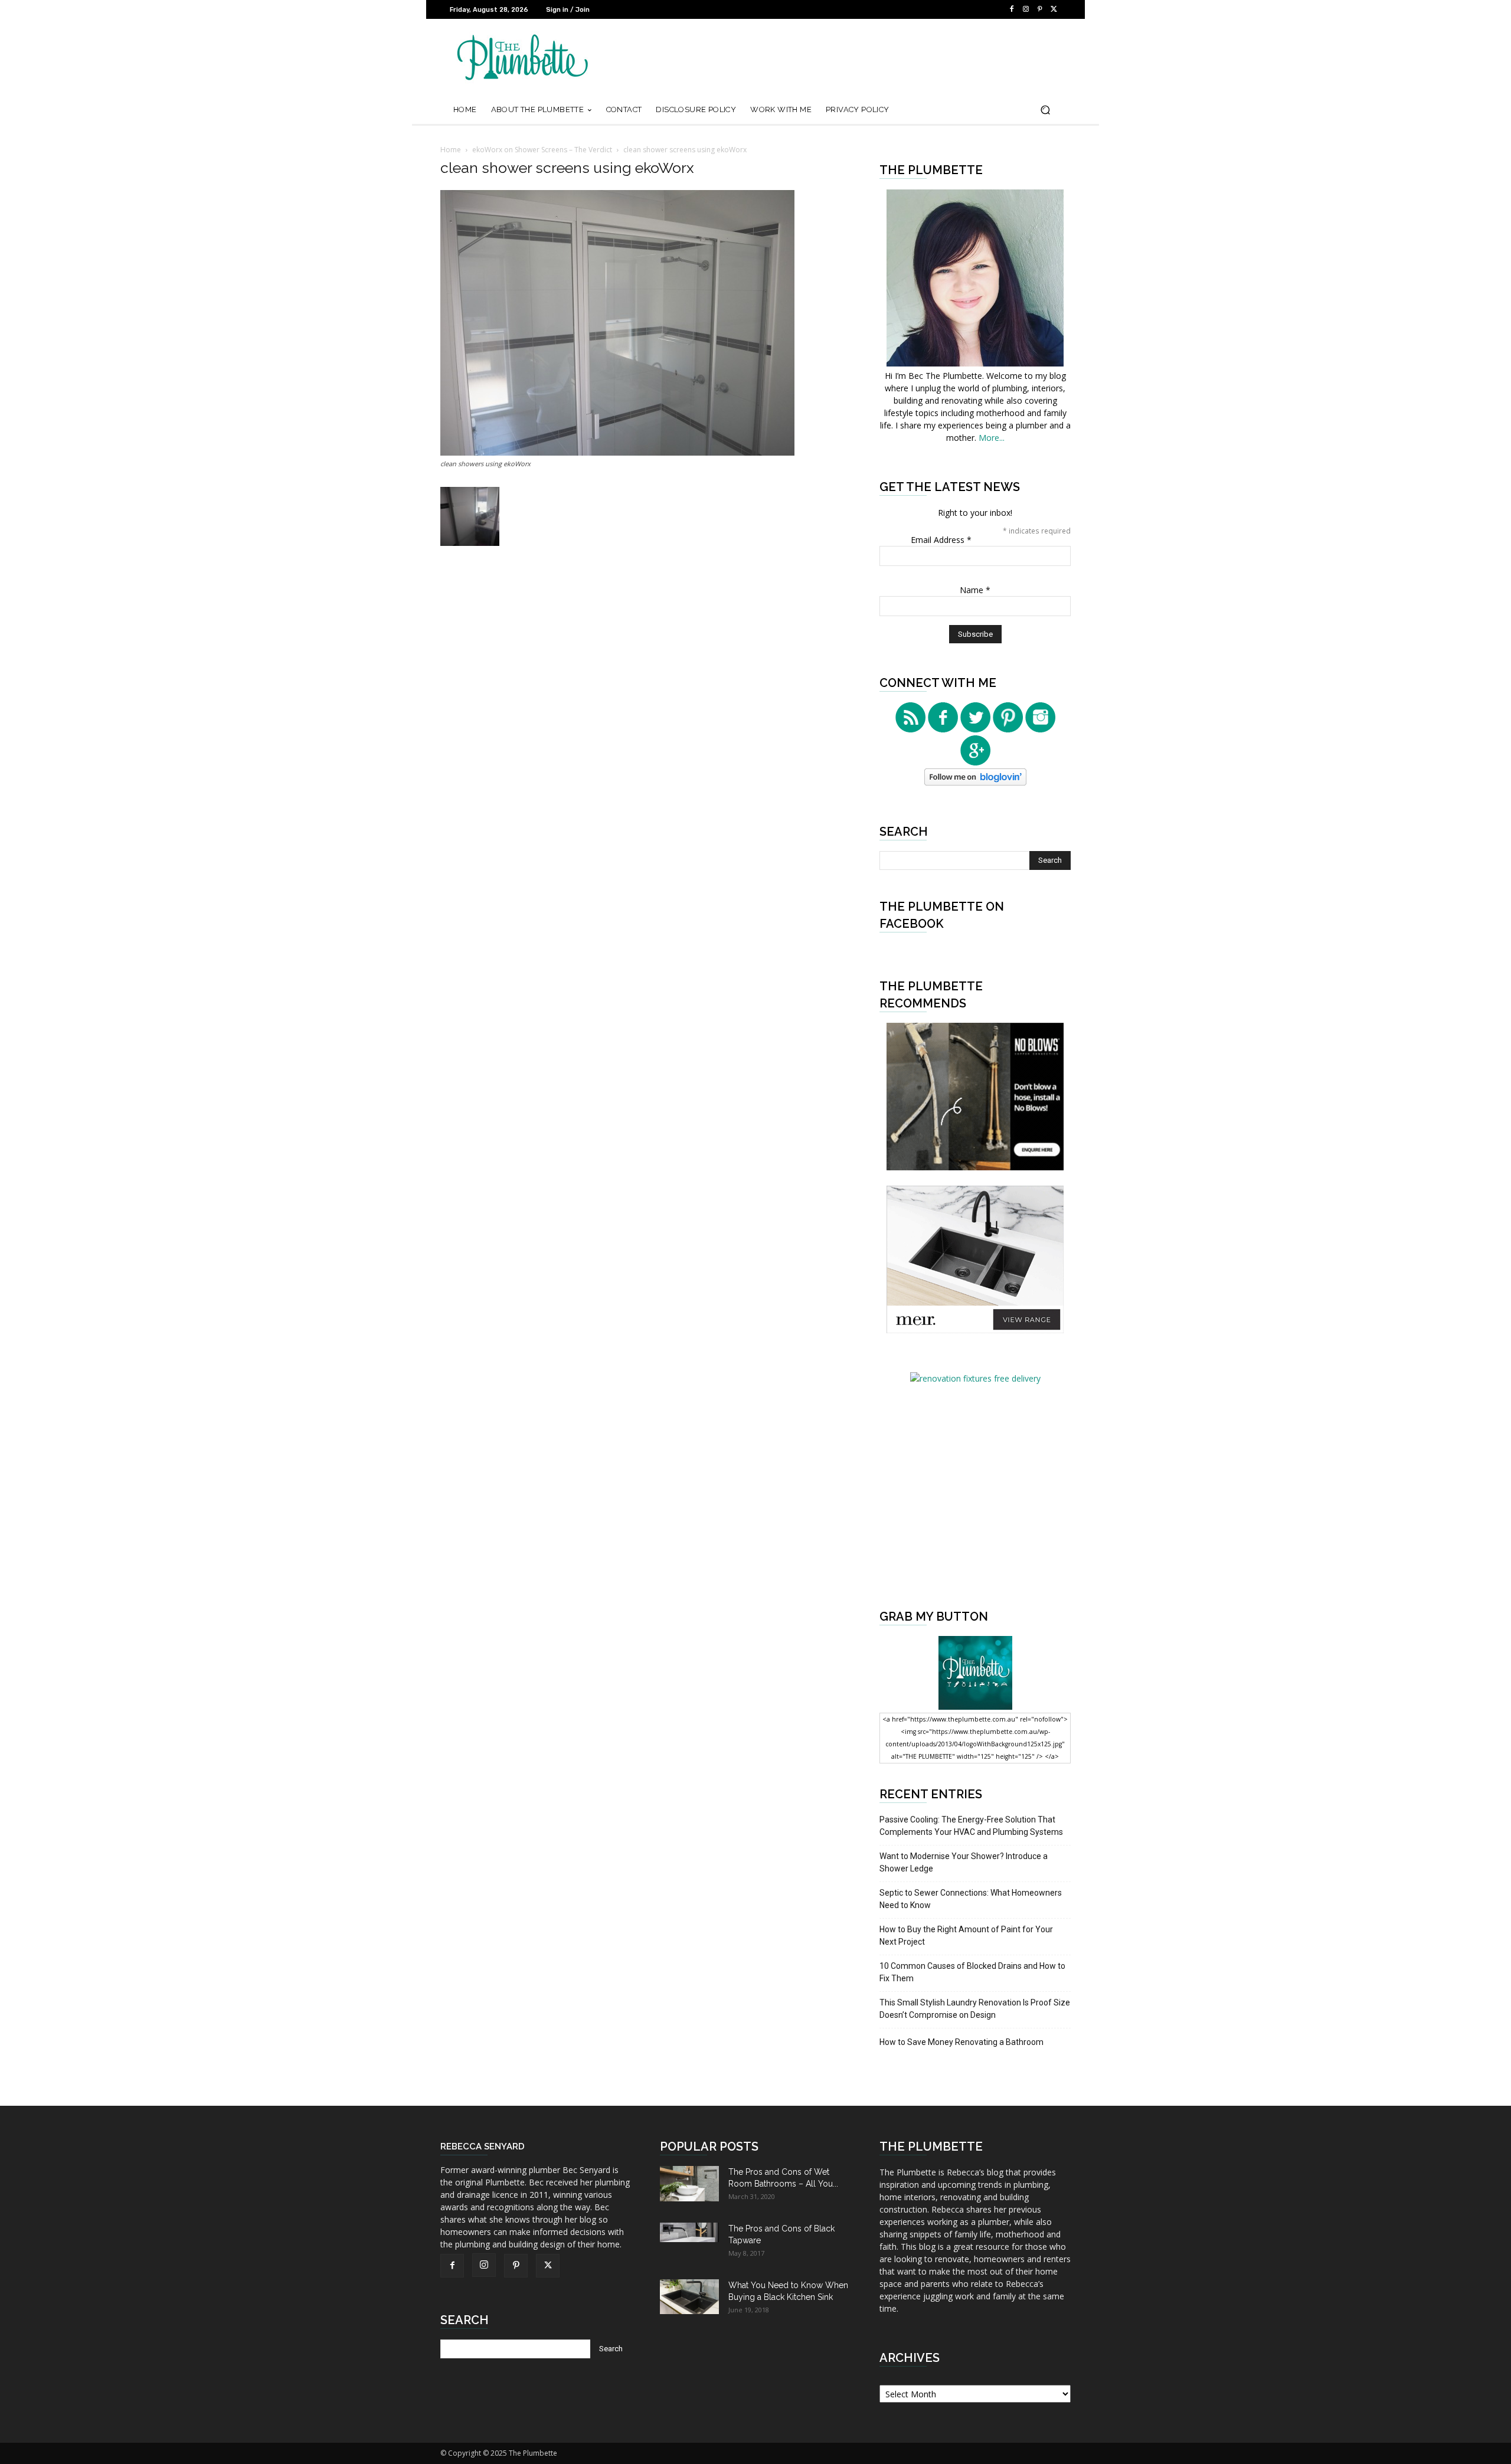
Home (451, 150)
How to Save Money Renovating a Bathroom (961, 2042)
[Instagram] (1026, 9)
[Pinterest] (1040, 9)
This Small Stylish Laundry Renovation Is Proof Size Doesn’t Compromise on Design (975, 2009)
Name (975, 590)
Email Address (941, 540)
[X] (1054, 9)
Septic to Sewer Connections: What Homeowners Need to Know (971, 1899)
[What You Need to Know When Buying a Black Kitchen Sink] (689, 2297)
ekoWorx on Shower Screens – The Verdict (542, 150)
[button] (1045, 110)
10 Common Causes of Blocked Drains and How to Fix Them (972, 1972)
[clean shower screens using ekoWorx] (617, 452)
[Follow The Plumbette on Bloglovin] (975, 782)
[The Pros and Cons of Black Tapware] (689, 2232)
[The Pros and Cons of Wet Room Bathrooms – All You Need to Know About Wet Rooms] (689, 2184)
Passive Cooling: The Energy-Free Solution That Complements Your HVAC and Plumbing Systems (971, 1826)
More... (992, 438)
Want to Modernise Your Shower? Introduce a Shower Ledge (964, 1862)
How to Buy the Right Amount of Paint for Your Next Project (966, 1935)
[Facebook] (1012, 9)
